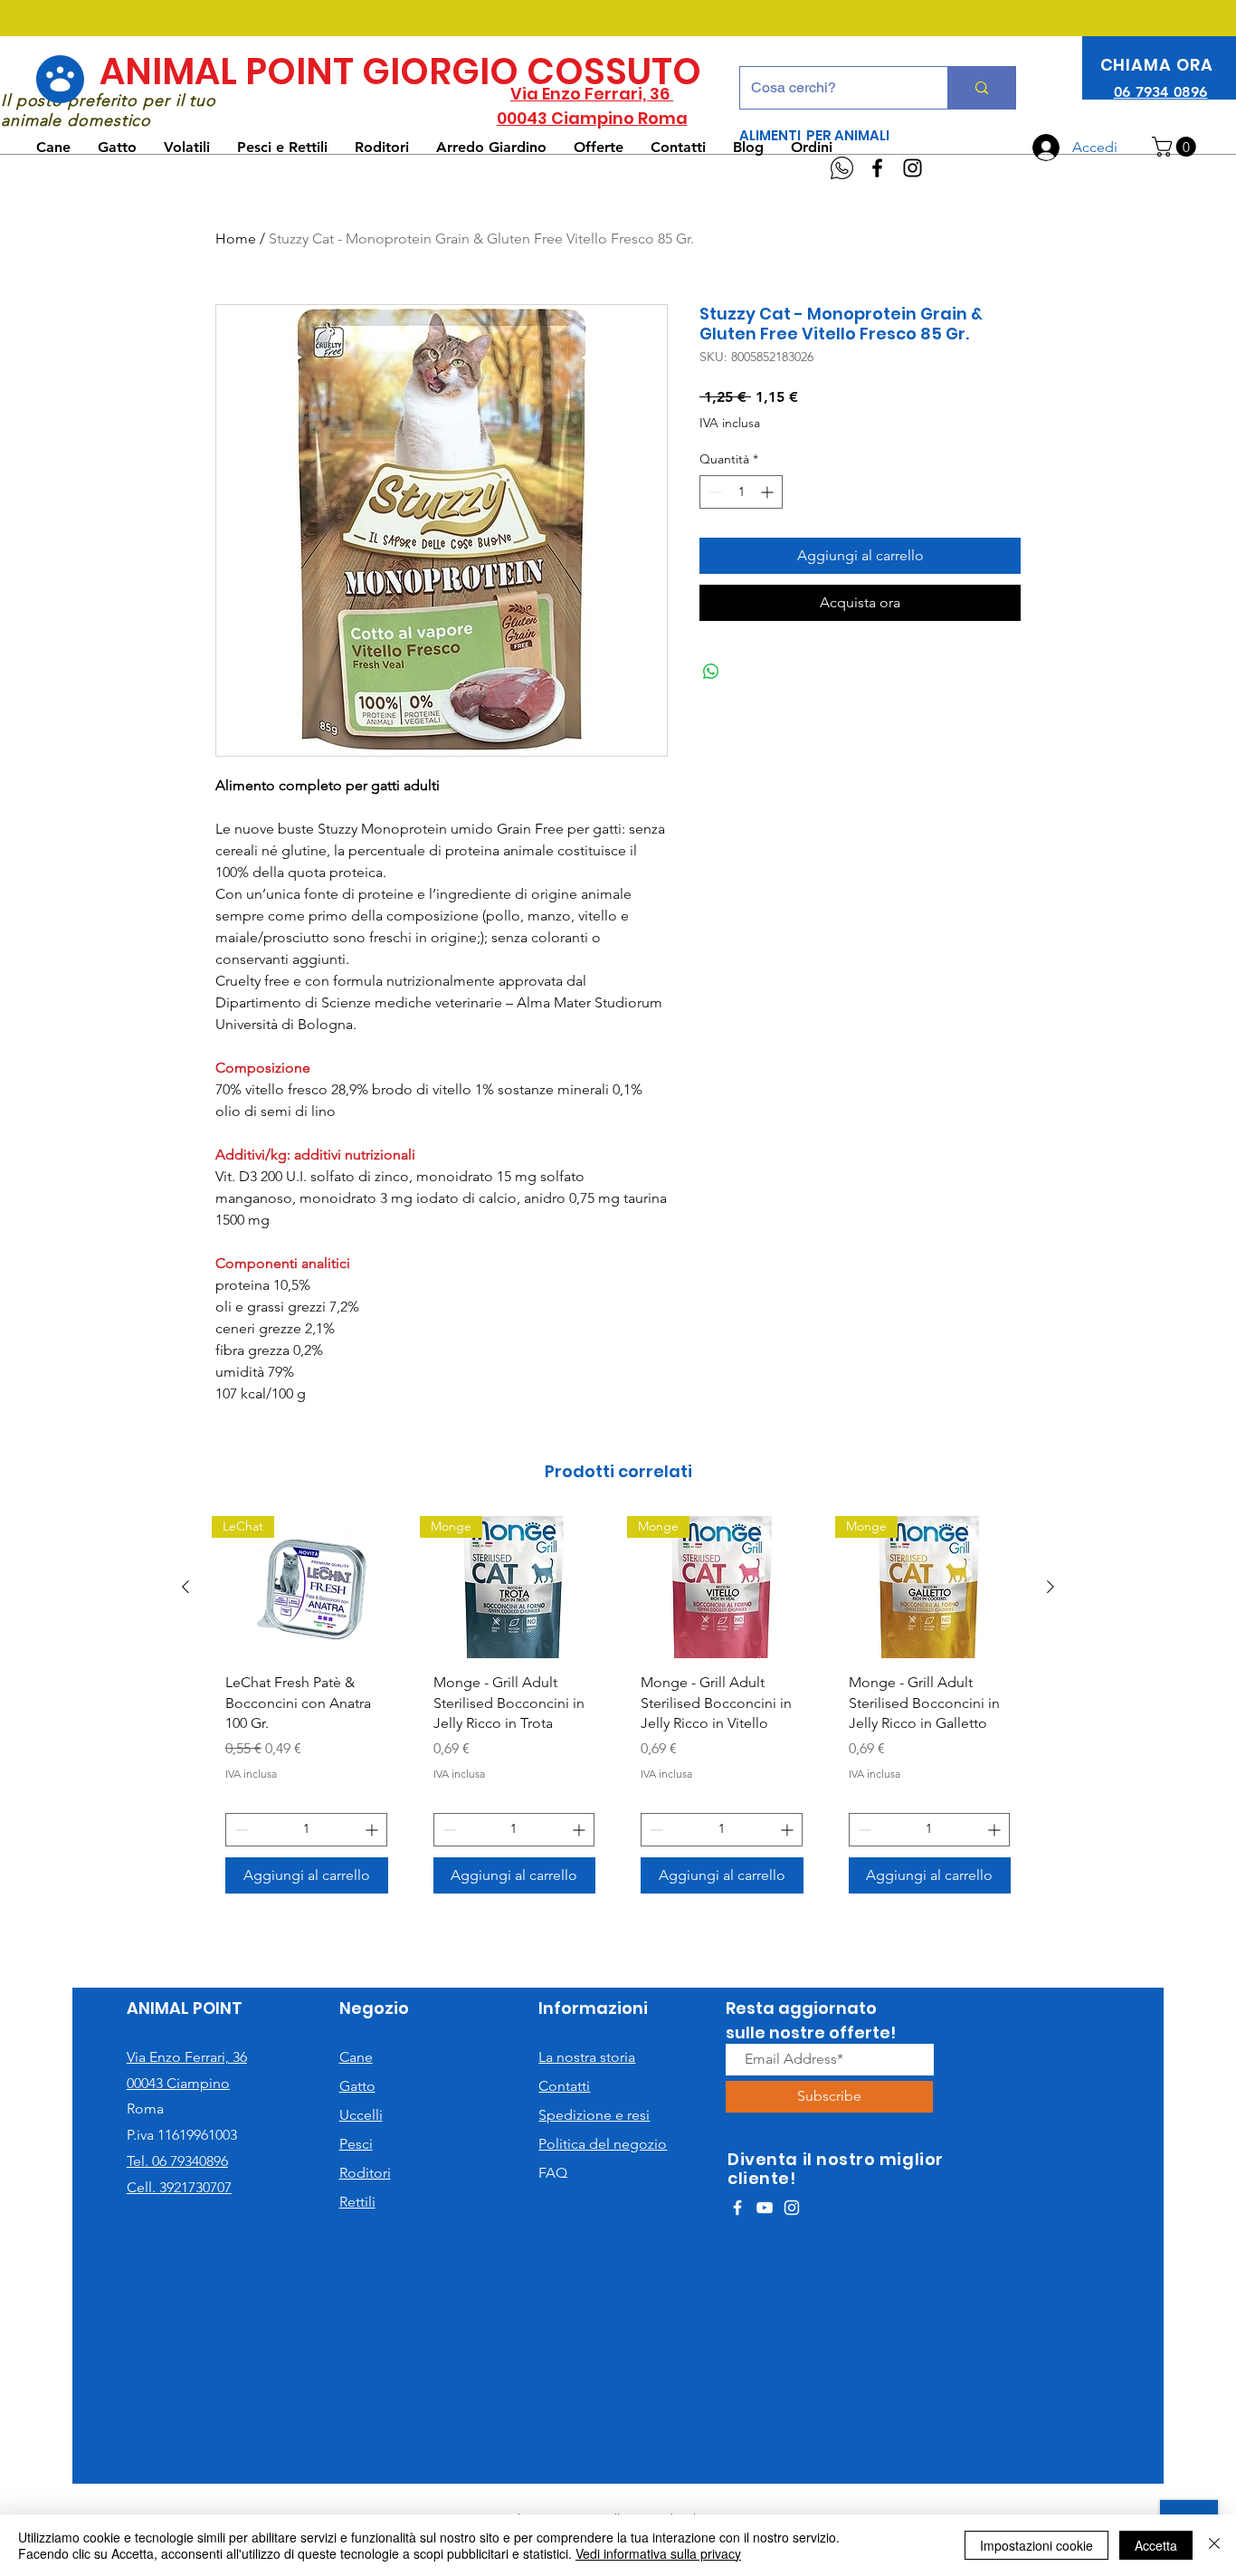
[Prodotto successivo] (1051, 1587)
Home (236, 239)
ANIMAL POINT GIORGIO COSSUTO (400, 72)
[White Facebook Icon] (737, 2208)
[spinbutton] (741, 492)
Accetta (1156, 2545)
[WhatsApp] (842, 168)
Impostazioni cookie (1036, 2545)
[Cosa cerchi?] (981, 88)
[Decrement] (713, 492)
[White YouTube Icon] (765, 2208)
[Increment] (769, 492)
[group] (618, 1712)
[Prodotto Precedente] (185, 1587)
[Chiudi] (1214, 2545)
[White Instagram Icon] (792, 2208)
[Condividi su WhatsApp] (711, 672)
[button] (1176, 147)
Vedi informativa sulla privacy (658, 2553)
